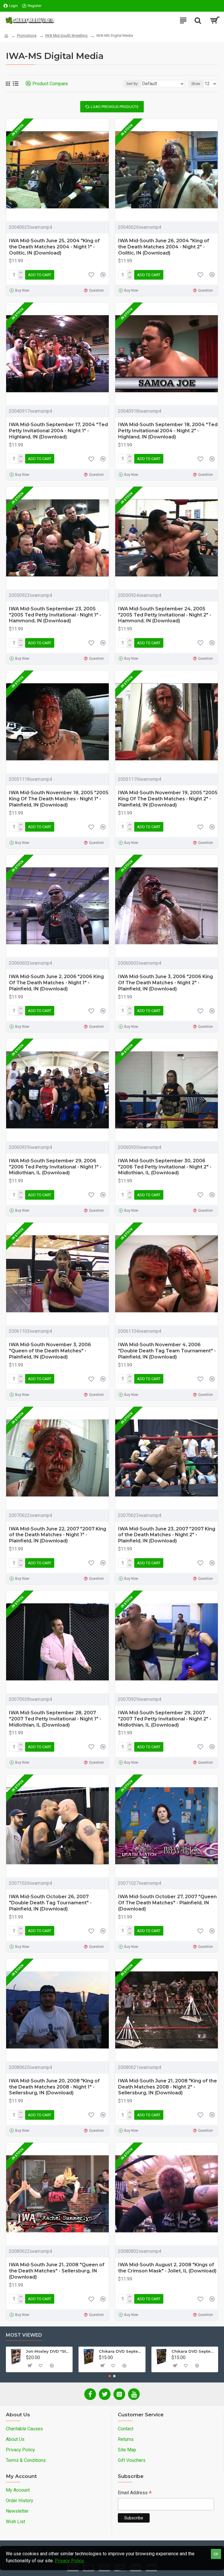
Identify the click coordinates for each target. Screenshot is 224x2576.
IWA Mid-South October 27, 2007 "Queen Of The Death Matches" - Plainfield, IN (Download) (167, 1903)
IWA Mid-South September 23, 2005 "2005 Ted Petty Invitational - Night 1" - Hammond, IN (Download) (55, 615)
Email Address (135, 2493)
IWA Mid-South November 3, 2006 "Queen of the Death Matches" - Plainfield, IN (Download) (50, 1351)
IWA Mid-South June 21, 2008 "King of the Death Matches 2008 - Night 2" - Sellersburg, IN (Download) (168, 2087)
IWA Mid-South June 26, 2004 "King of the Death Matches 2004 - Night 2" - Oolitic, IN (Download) (164, 247)
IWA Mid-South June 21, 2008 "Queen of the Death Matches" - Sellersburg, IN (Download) (57, 2271)
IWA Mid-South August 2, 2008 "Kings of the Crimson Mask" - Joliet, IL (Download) (167, 2268)
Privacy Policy (69, 2561)
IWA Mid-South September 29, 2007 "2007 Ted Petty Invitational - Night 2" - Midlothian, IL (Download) (165, 1719)
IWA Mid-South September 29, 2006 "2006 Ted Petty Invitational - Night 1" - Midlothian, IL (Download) (55, 1167)
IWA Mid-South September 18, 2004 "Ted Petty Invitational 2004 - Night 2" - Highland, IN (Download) (168, 431)
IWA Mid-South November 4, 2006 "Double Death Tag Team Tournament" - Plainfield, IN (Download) (167, 1351)
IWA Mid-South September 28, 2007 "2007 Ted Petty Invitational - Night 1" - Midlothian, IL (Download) (55, 1719)
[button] (110, 2376)
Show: (196, 84)
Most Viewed (24, 2335)
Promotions (27, 35)
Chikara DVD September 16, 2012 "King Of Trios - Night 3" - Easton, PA (194, 2351)
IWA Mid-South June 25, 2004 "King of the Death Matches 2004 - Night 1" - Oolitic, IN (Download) (54, 247)
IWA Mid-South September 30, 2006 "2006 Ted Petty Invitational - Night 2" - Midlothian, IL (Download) (165, 1167)
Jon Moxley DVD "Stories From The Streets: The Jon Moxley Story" (48, 2351)
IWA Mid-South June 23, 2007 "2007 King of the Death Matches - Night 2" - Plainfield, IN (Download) (167, 1535)
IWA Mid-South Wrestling (66, 35)
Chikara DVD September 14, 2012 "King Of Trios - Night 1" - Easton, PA (121, 2351)
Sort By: (132, 84)
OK (216, 2554)
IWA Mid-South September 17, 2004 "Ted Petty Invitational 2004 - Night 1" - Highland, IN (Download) (58, 431)
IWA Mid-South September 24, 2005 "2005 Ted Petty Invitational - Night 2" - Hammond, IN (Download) (165, 615)
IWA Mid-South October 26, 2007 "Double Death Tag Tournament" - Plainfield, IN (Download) (50, 1903)
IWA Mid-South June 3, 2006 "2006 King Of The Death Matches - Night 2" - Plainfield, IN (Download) (166, 983)
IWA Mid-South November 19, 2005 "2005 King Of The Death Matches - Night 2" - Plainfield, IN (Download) (168, 799)
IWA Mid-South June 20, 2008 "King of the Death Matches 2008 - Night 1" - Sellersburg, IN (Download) (54, 2087)
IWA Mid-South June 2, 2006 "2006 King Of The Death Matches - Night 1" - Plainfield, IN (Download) (56, 983)
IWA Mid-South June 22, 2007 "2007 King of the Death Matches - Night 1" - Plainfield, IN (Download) (58, 1535)
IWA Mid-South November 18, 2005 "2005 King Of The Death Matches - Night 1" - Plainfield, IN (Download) (59, 799)
